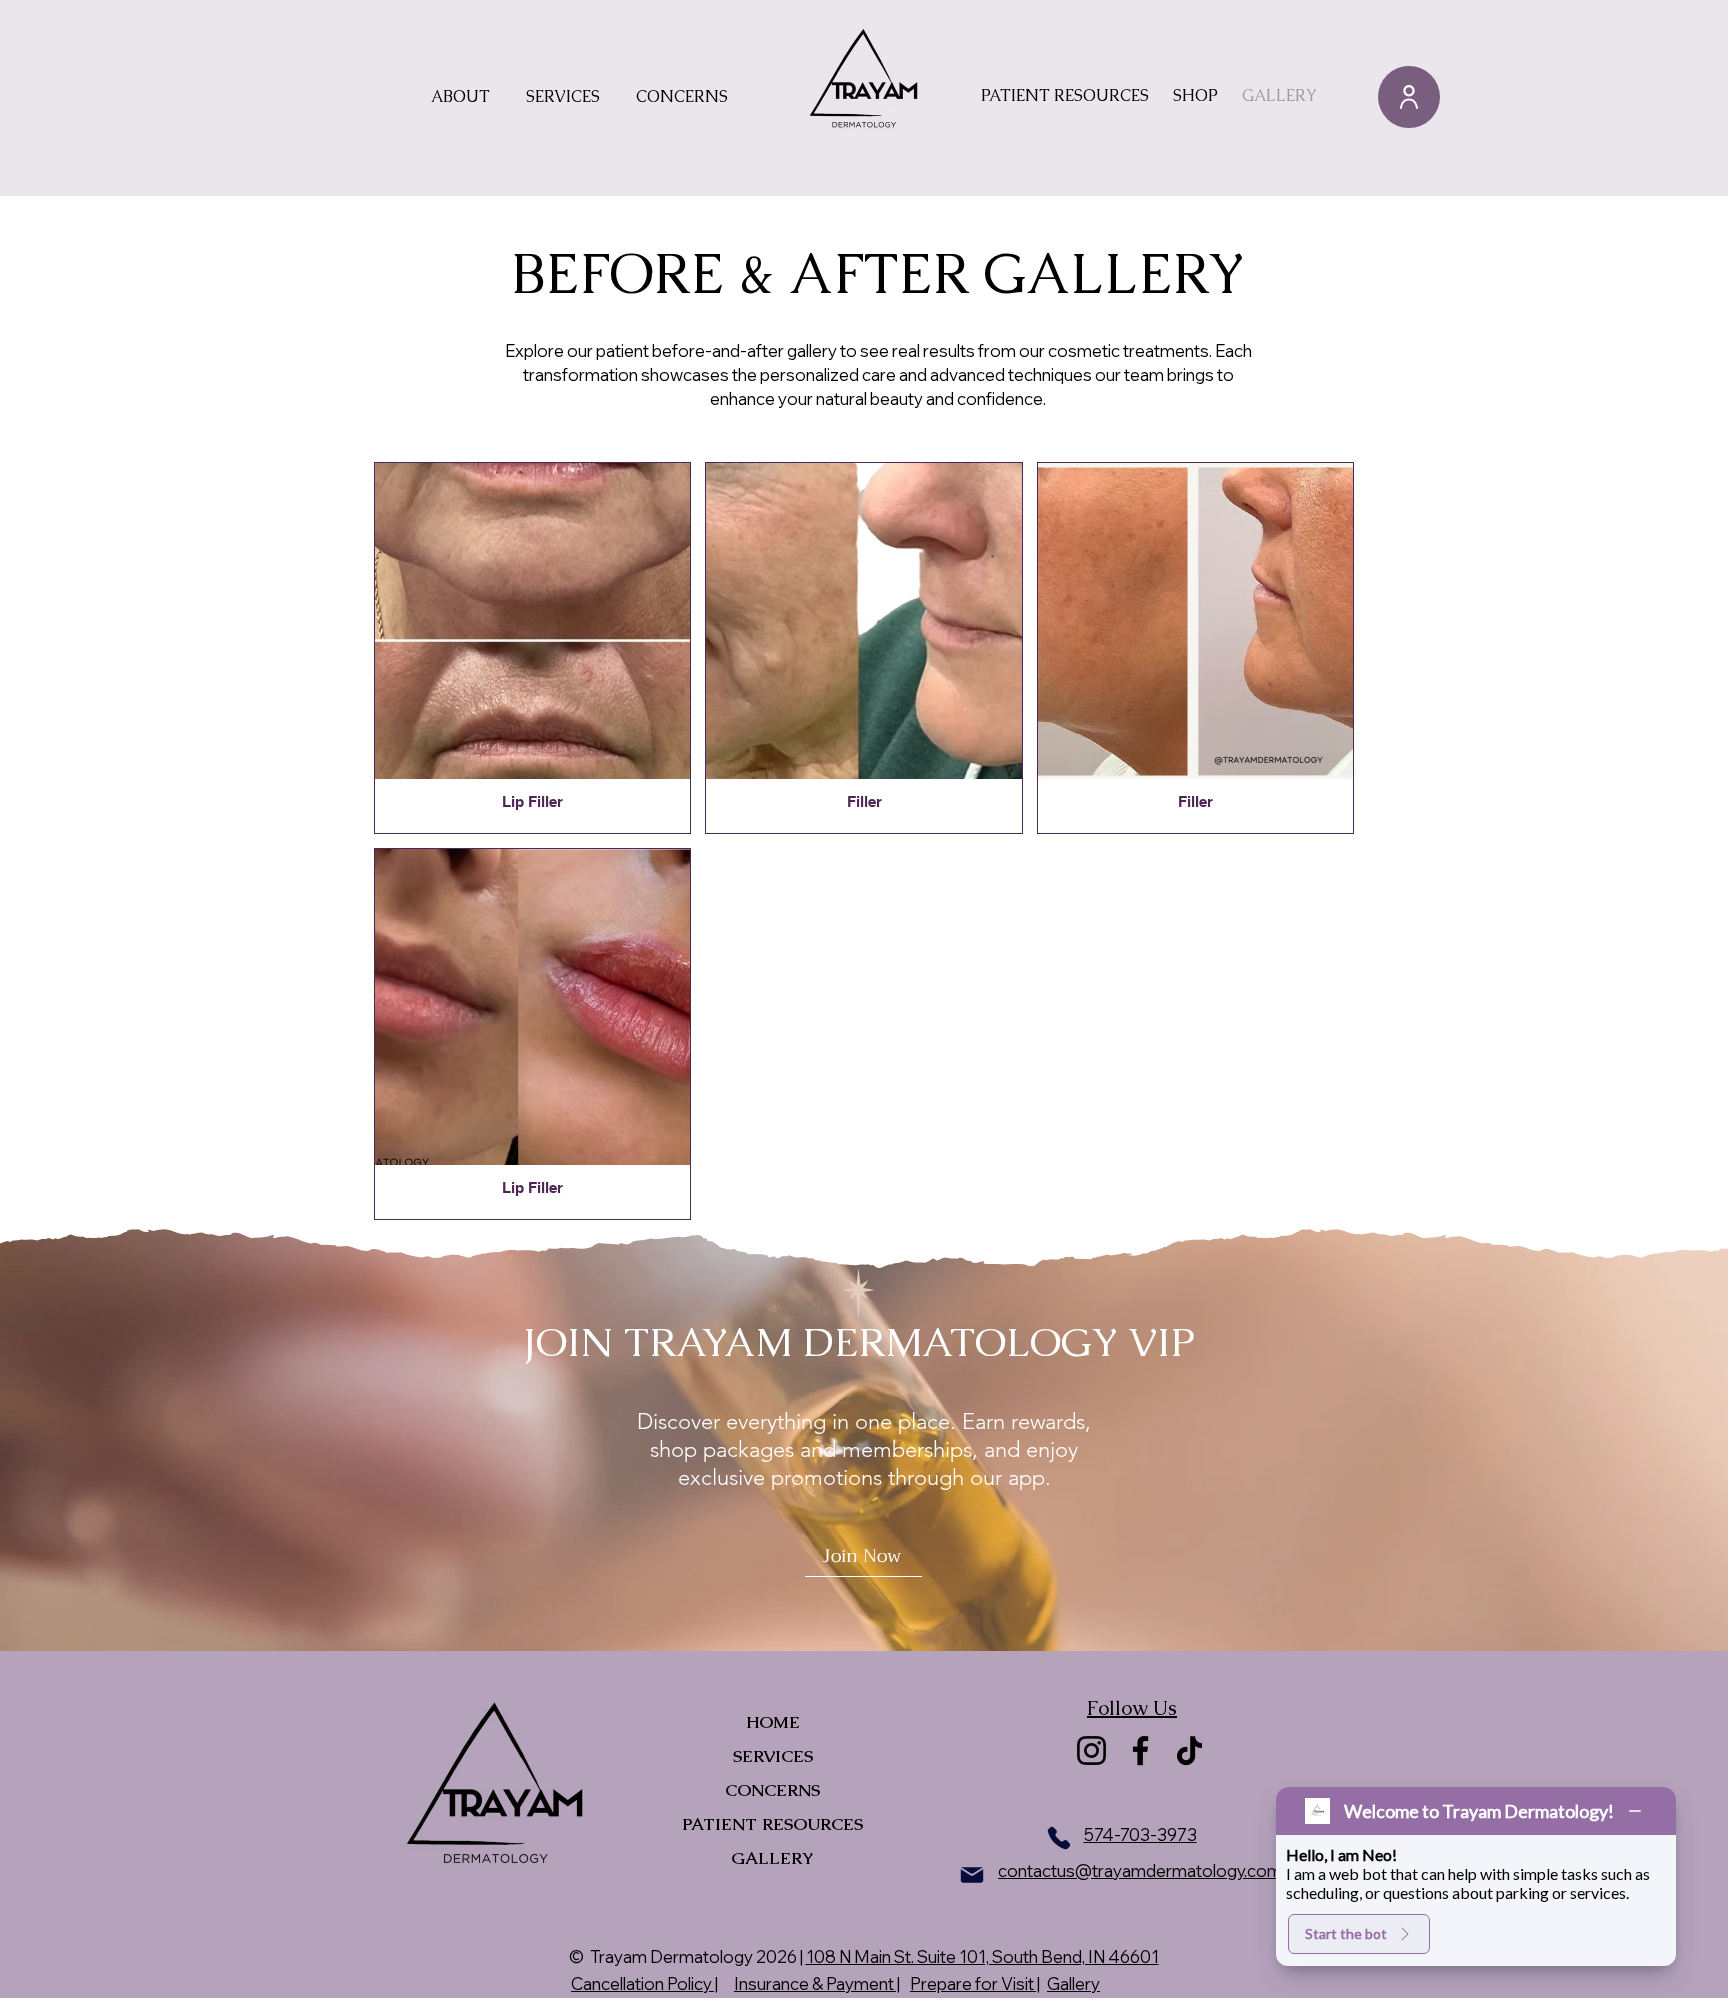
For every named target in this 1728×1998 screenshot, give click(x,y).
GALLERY (772, 1858)
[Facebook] (1140, 1750)
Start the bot (1346, 1933)
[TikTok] (1189, 1750)
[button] (460, 97)
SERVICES (773, 1756)
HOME (773, 1722)
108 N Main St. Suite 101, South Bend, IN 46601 (982, 1956)
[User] (1409, 97)
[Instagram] (1091, 1750)
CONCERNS (772, 1790)
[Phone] (1059, 1838)
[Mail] (972, 1875)
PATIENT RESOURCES (772, 1824)
